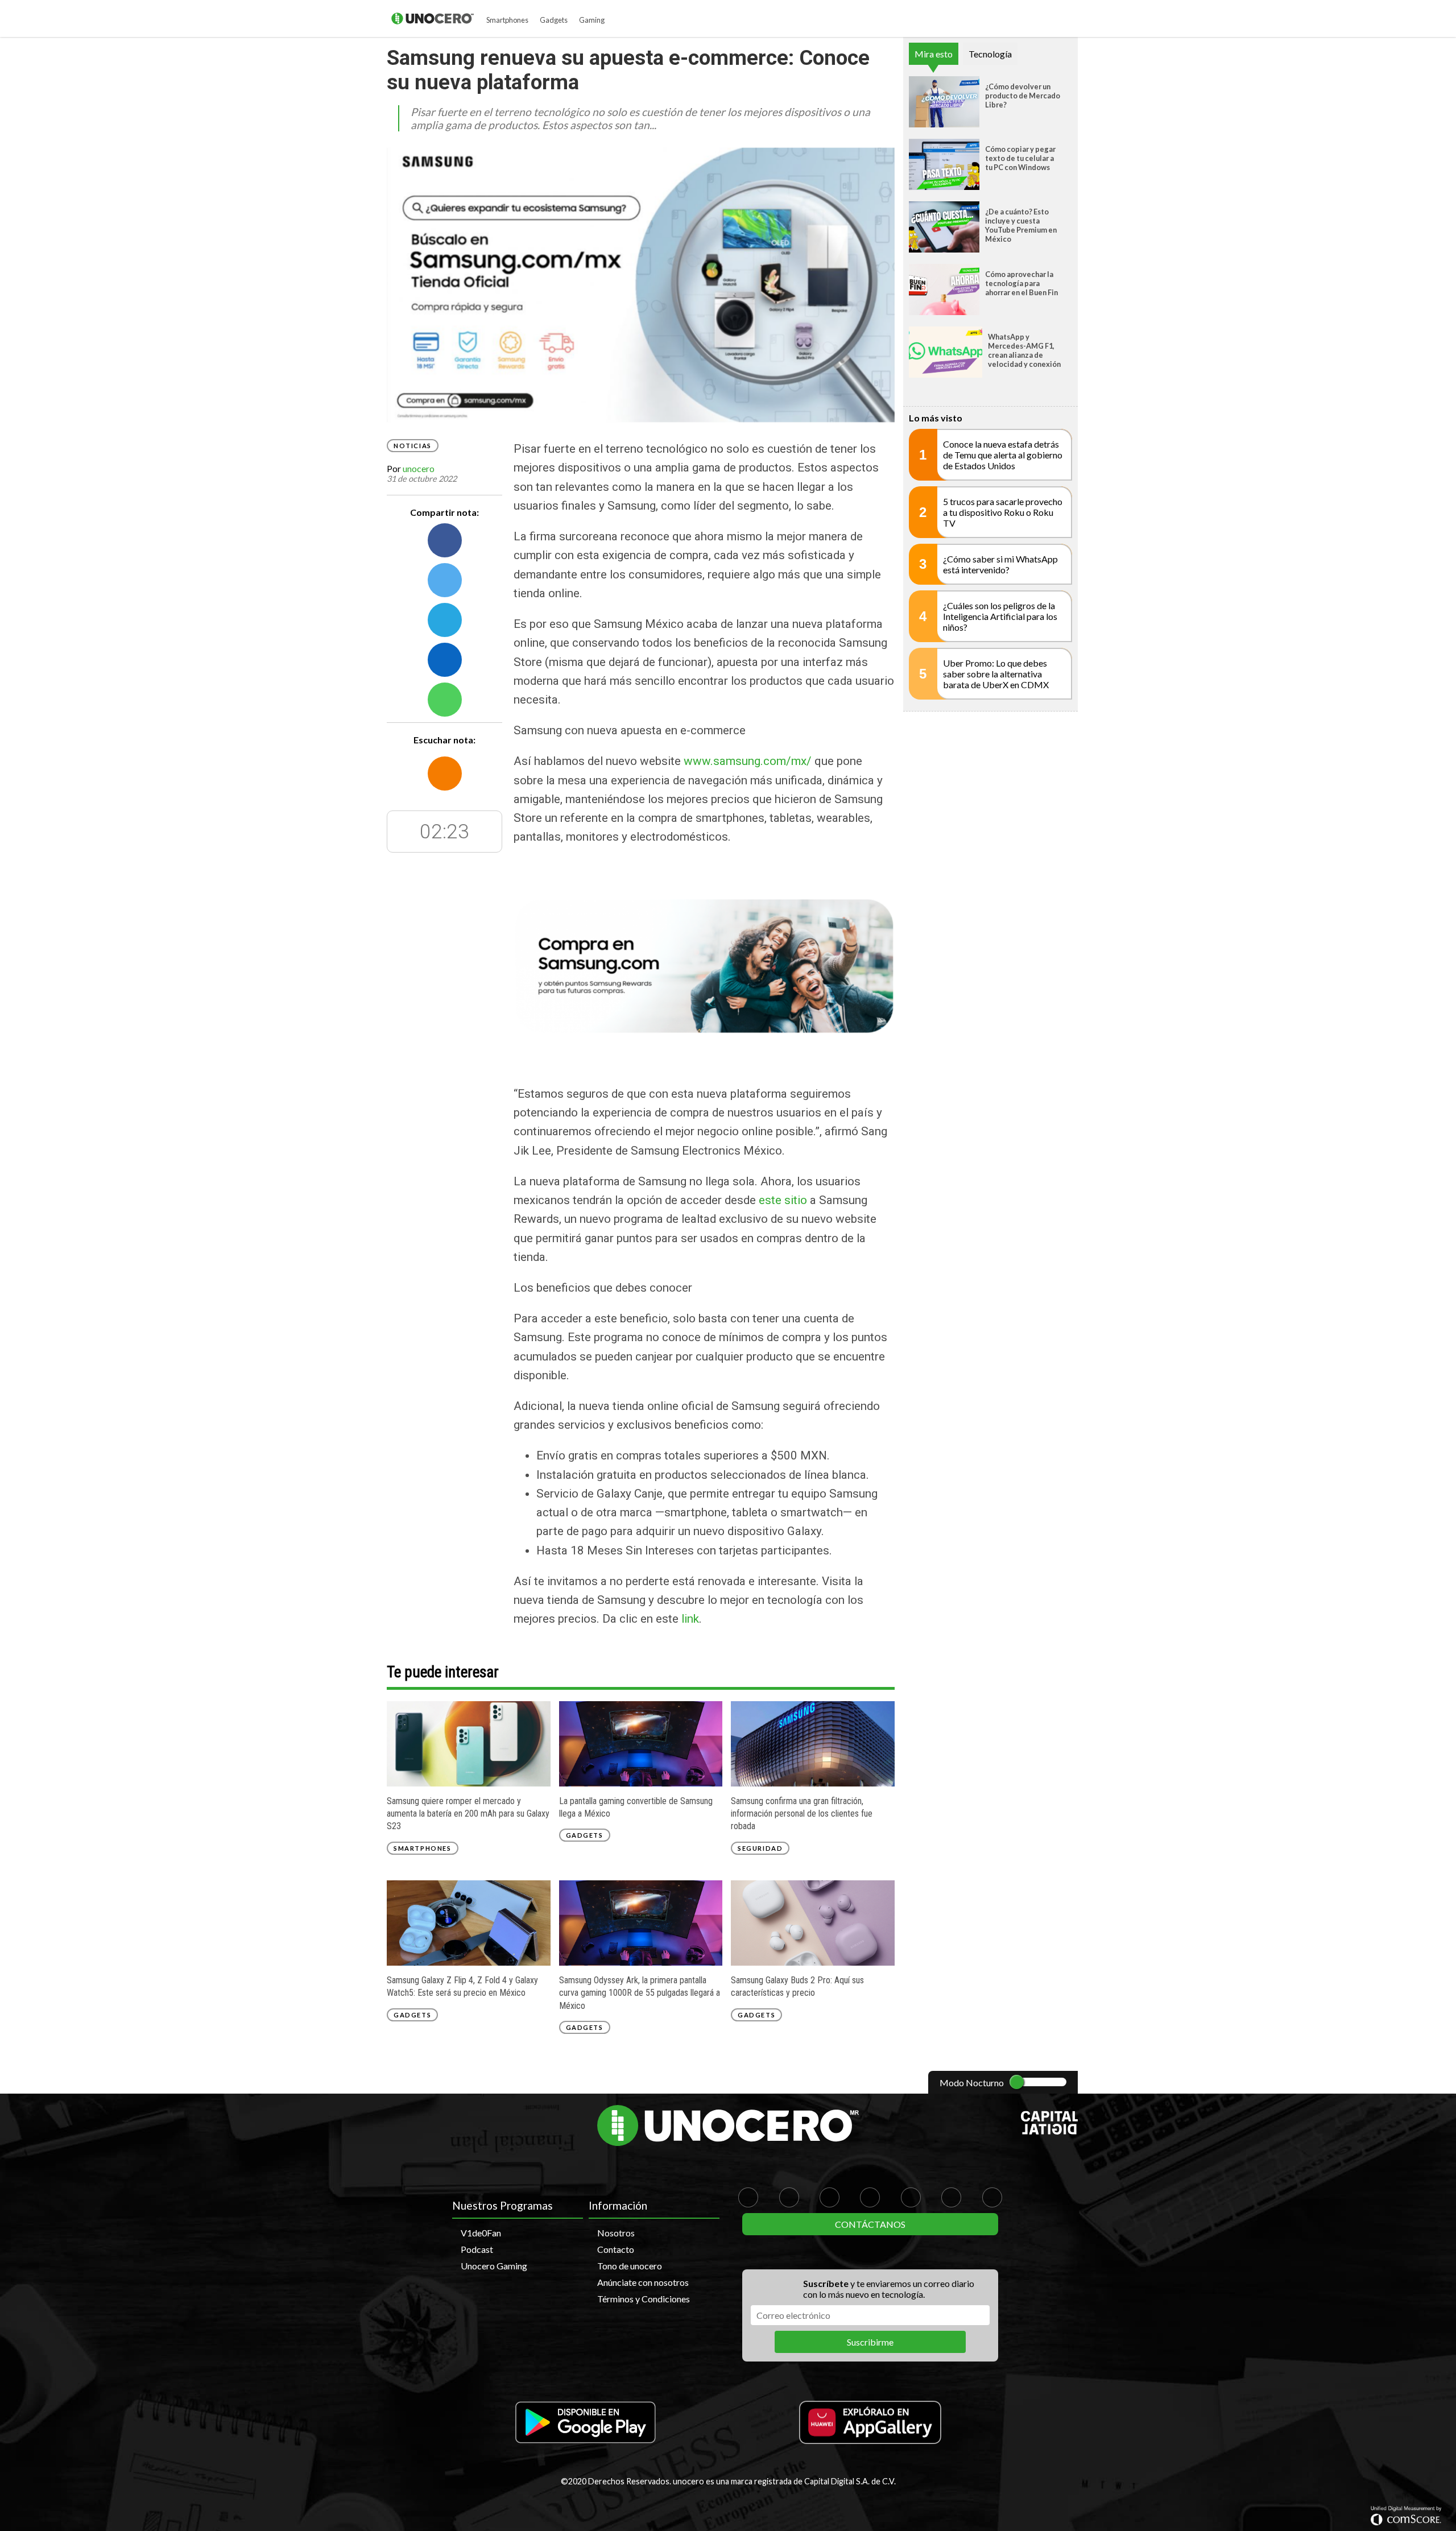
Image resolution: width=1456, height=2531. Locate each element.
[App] (586, 2423)
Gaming (592, 20)
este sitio (783, 1200)
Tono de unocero (630, 2266)
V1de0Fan (481, 2233)
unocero (419, 468)
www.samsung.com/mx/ (748, 761)
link (690, 1619)
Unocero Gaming (494, 2266)
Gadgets (554, 20)
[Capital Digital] (1049, 2131)
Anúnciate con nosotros (643, 2282)
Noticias (413, 446)
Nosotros (616, 2233)
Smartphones (507, 20)
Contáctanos (870, 2224)
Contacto (616, 2249)
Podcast (477, 2249)
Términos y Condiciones (644, 2299)
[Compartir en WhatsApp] (445, 700)
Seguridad (760, 1848)
